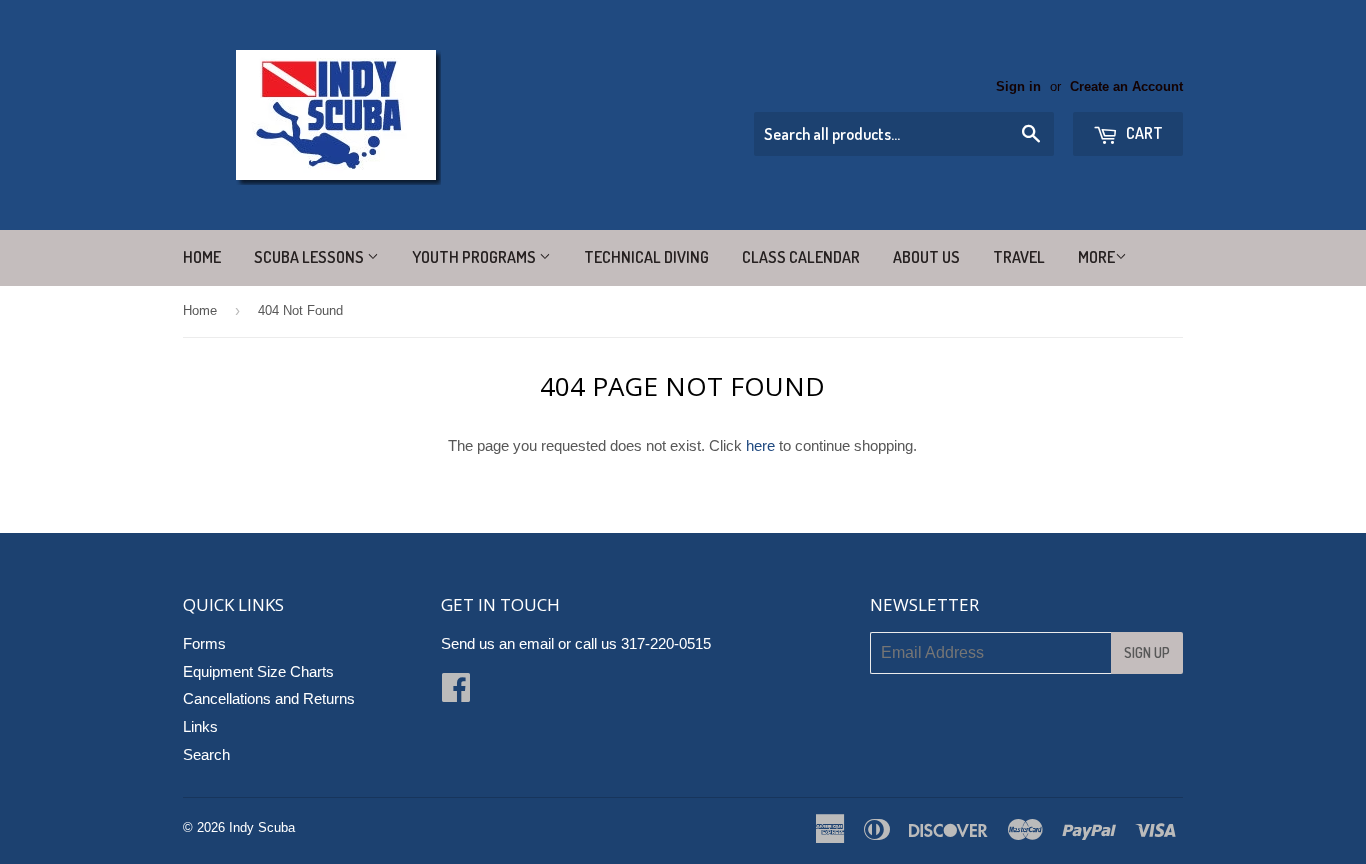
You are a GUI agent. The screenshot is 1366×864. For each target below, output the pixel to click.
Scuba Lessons (310, 257)
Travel (1019, 257)
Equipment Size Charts (258, 671)
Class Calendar (801, 257)
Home (202, 257)
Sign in (1018, 86)
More (1096, 257)
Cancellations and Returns (269, 698)
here (760, 445)
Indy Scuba (262, 827)
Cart (1143, 133)
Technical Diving (646, 257)
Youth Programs (475, 257)
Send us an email (497, 643)
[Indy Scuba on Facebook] (456, 693)
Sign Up (1147, 652)
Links (200, 726)
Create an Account (1126, 86)
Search (206, 754)
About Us (926, 257)
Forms (204, 643)
